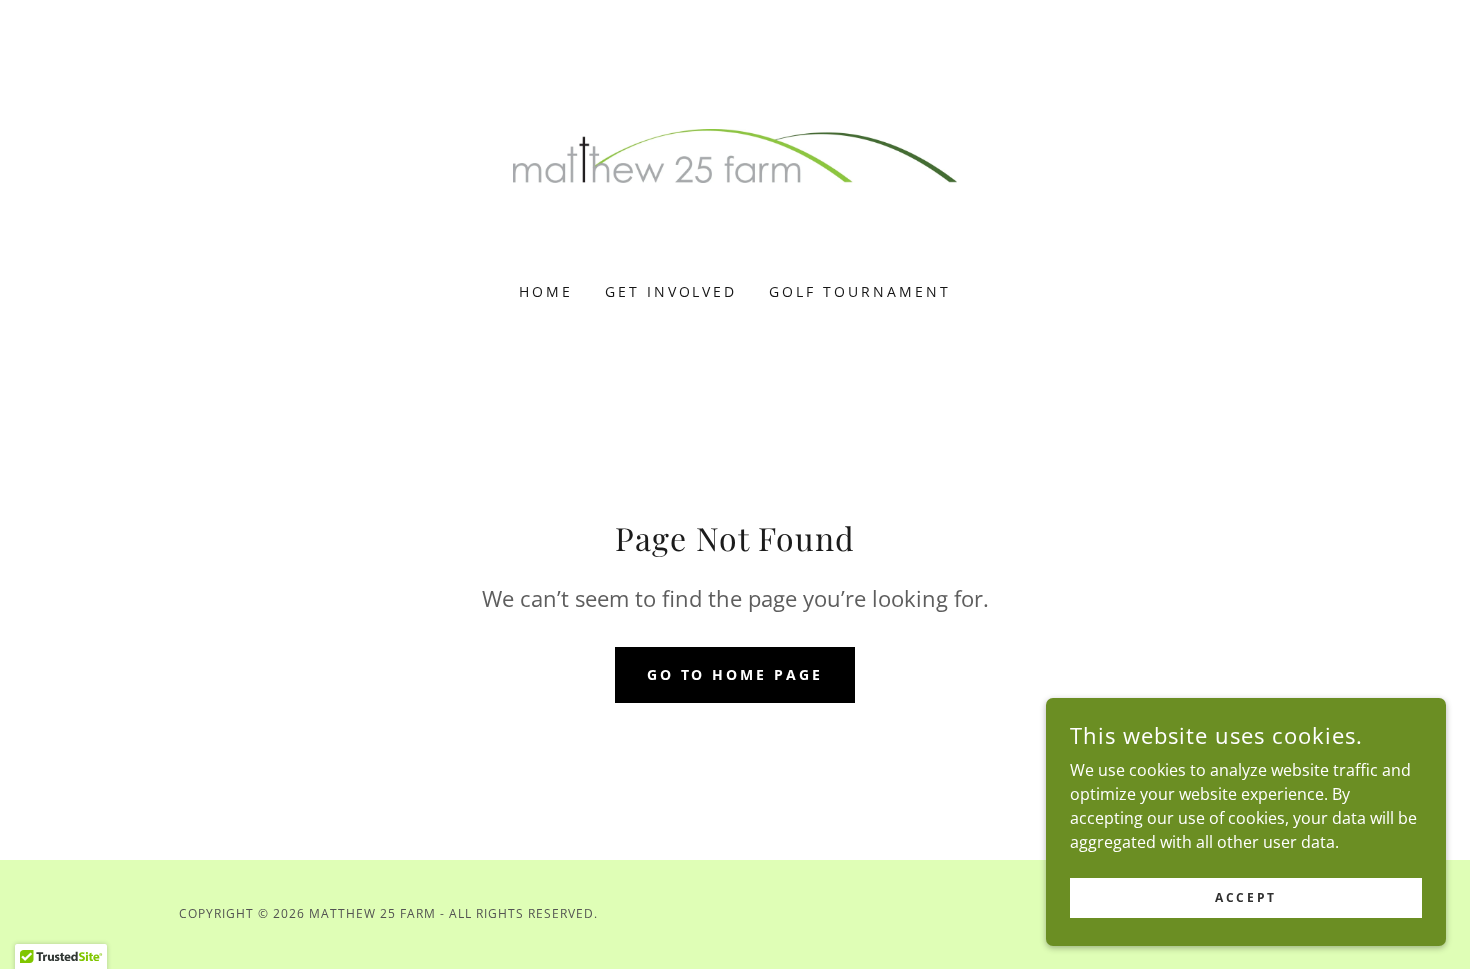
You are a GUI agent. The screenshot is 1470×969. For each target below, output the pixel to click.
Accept (1245, 897)
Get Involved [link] (671, 291)
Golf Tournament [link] (860, 291)
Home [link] (546, 291)
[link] (735, 154)
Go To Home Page (735, 674)
